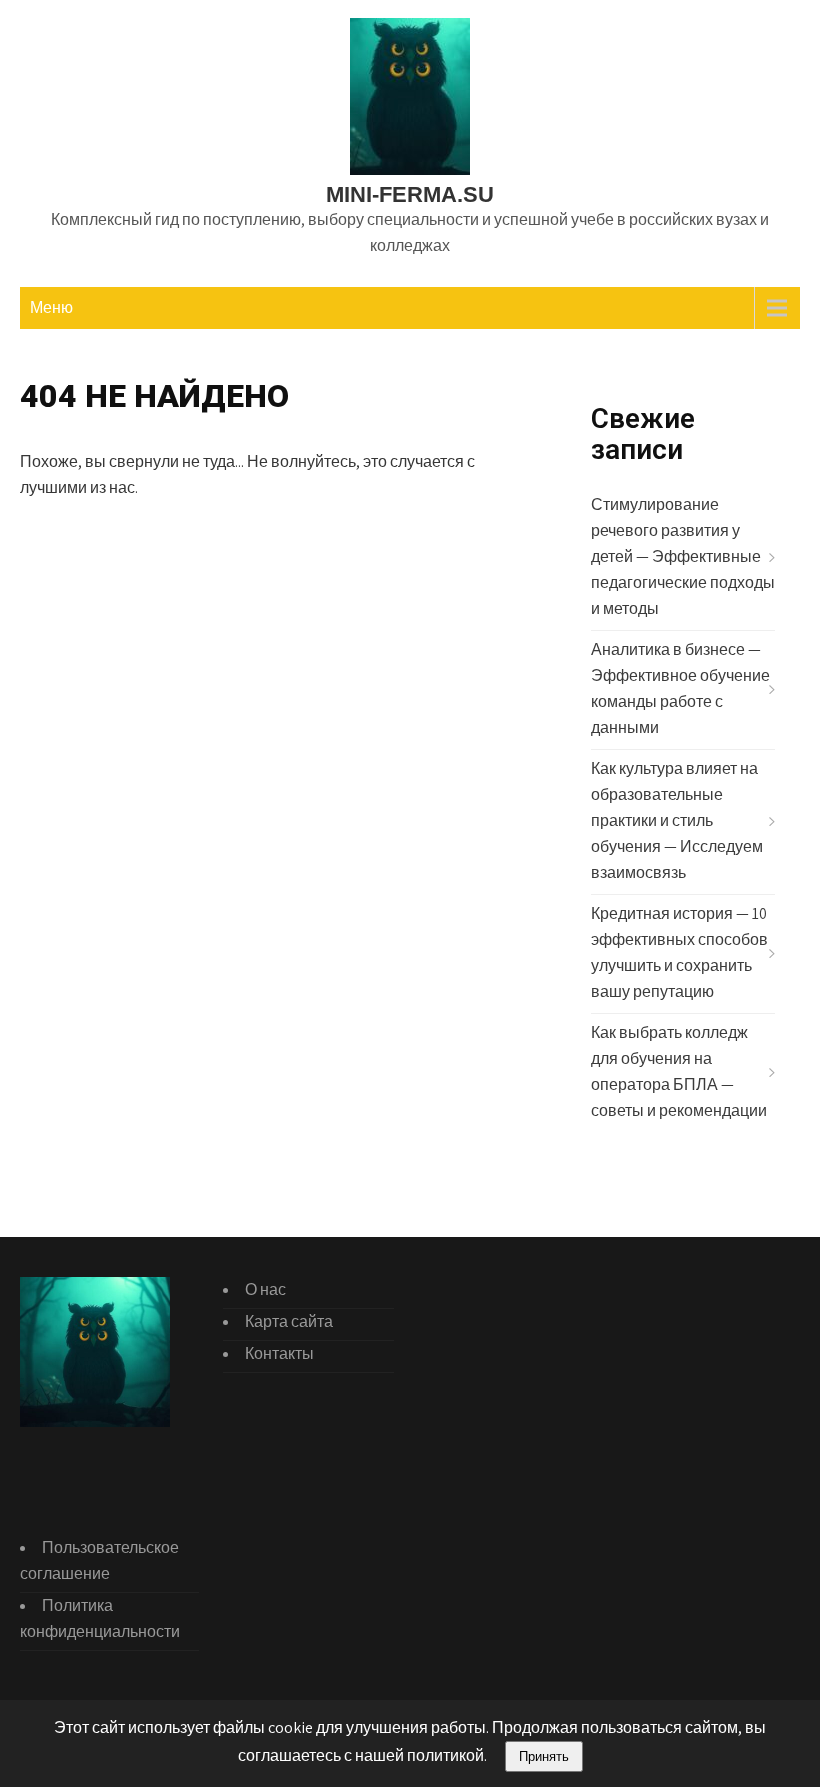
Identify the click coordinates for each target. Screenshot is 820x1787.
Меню (51, 307)
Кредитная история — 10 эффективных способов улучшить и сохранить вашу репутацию (679, 952)
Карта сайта (289, 1321)
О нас (265, 1289)
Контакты (279, 1353)
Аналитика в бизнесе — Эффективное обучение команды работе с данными (680, 688)
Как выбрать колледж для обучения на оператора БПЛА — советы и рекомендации (679, 1071)
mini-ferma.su (410, 194)
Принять (544, 1756)
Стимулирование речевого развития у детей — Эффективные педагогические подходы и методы (683, 556)
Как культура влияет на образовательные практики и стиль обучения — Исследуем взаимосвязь (677, 820)
